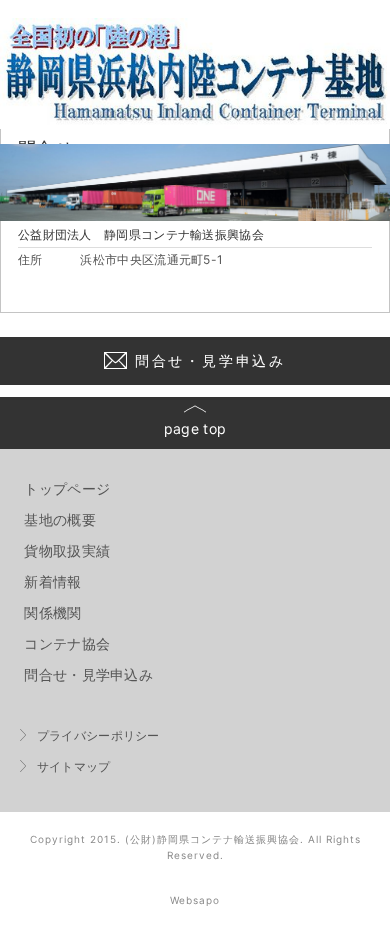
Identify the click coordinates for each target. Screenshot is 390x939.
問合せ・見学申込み (210, 360)
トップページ (67, 488)
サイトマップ (74, 766)
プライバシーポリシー (98, 735)
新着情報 (52, 581)
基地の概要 (60, 519)
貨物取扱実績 (67, 550)
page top (195, 428)
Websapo (195, 900)
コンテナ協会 (67, 643)
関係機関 (52, 612)
